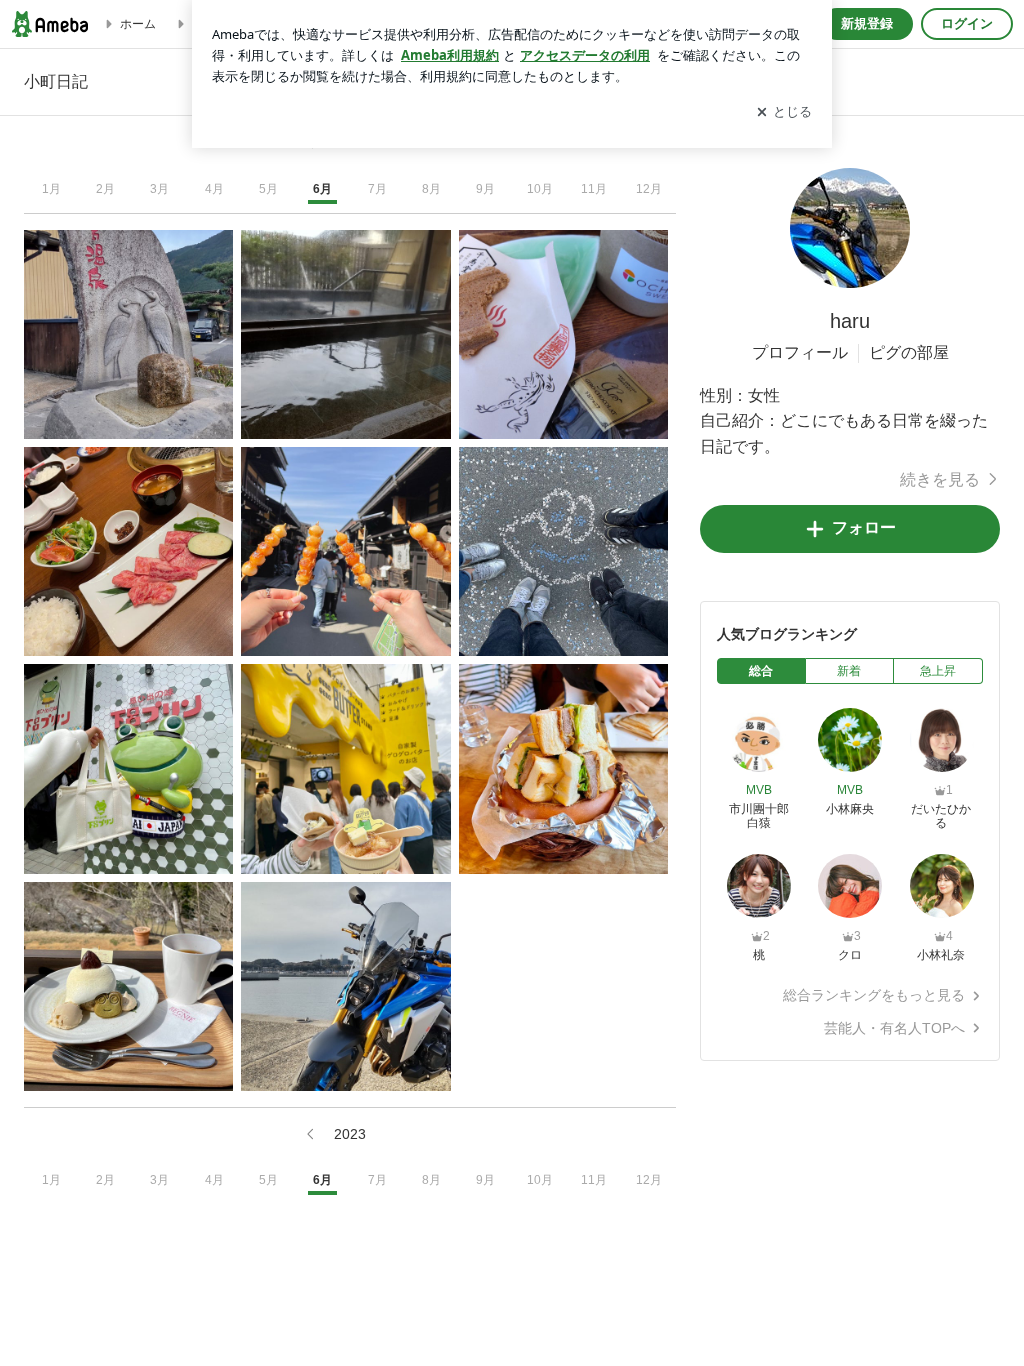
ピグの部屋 (909, 352)
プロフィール (800, 352)
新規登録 (867, 23)
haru (850, 321)
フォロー (864, 527)
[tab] (761, 671)
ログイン (967, 23)
